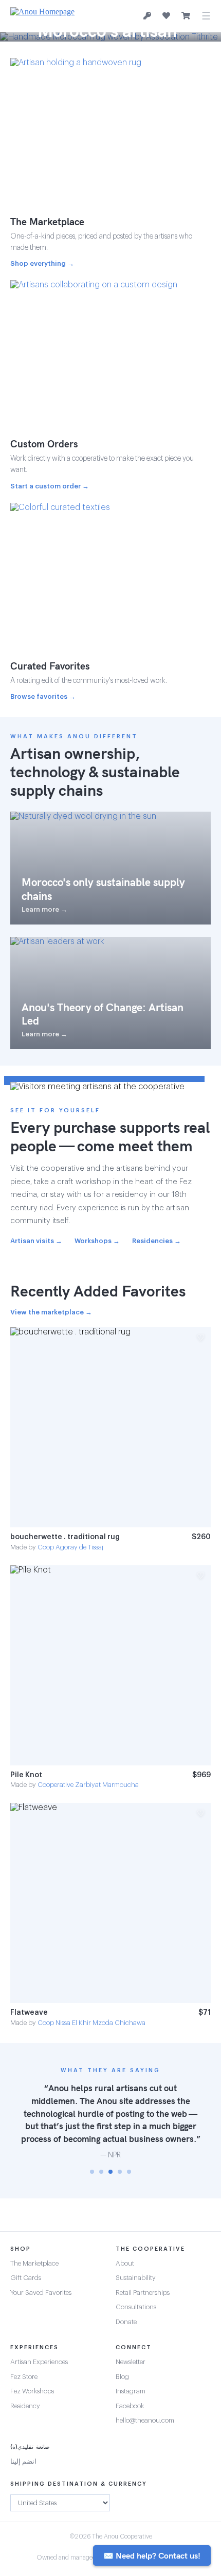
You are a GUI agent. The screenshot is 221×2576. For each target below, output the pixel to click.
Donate (126, 2322)
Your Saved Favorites (41, 2293)
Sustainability (136, 2278)
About (125, 2263)
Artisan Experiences (39, 2362)
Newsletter (131, 2362)
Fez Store (24, 2377)
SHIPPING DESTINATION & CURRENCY (79, 2484)
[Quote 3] (110, 2172)
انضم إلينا (23, 2461)
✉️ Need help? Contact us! (152, 2555)
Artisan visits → (36, 1241)
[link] (110, 1439)
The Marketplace (34, 2263)
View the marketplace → (51, 1312)
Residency (25, 2406)
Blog (122, 2377)
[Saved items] (166, 16)
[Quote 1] (92, 2172)
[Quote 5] (129, 2172)
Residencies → (156, 1241)
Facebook (130, 2406)
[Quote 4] (120, 2172)
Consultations (136, 2307)
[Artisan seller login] (147, 16)
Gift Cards (26, 2278)
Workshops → (97, 1241)
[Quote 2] (101, 2172)
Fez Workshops (32, 2391)
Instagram (131, 2391)
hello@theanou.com (145, 2420)
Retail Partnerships (143, 2293)
